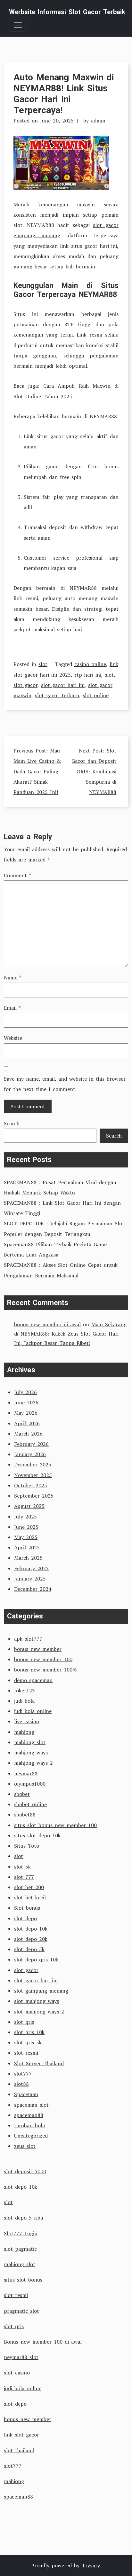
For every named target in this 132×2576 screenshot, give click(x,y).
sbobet (22, 1794)
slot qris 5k (28, 2042)
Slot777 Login (21, 2233)
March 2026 (28, 1434)
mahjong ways (31, 1752)
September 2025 (34, 1496)
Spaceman (26, 2094)
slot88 (21, 2084)
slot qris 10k (29, 2032)
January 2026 (30, 1454)
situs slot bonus (23, 2280)
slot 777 (24, 1877)
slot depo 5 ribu (24, 2218)
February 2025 (31, 1568)
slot (43, 664)
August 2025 (29, 1506)
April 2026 (27, 1423)
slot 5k (22, 1867)
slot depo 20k (31, 1939)
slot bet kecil (30, 1897)
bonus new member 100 (43, 1659)
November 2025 (33, 1475)
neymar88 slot (21, 2357)
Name (13, 977)
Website (13, 1038)
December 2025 (33, 1464)
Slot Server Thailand (39, 2063)
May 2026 (26, 1413)
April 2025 (27, 1547)
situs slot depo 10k (37, 1835)
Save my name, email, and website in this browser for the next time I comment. (65, 1084)
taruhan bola (29, 2125)
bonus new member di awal (47, 1324)
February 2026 (31, 1444)
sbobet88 (25, 1815)
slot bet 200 (29, 1887)
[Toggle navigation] (18, 25)
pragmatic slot (21, 2311)
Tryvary (91, 2565)
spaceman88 (29, 2115)
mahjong (24, 1732)
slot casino (17, 2373)
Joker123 (25, 1690)
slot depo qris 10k (36, 1959)
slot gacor (25, 685)
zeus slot (25, 2146)
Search (12, 1123)
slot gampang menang (41, 1991)
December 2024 (33, 1589)
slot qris (24, 2022)
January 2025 (30, 1579)
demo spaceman (33, 1680)
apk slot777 (28, 1639)
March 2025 (28, 1558)
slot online (96, 695)
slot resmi (26, 2053)
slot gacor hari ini (63, 685)
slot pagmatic (20, 2249)
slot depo (25, 1918)
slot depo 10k (31, 1929)
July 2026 (25, 1392)
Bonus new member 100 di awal (43, 2342)
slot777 (23, 2074)
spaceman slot (31, 2105)
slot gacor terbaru (57, 695)
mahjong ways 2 (33, 1763)
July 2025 (25, 1517)
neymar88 (26, 1773)
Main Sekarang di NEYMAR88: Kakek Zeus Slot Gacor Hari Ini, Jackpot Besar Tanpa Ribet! (70, 1334)
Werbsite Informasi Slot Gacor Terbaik (67, 12)
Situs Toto (27, 1846)
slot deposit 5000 (25, 2171)
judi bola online (33, 1711)
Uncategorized (31, 2136)
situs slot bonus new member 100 (55, 1825)
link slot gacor (21, 2435)
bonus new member (38, 1649)
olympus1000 (30, 1784)
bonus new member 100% (45, 1670)
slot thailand (19, 2450)
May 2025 (26, 1537)
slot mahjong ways (37, 2001)
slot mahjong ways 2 (39, 2012)
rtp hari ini (88, 675)
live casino (27, 1721)
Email (12, 1008)
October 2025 (31, 1485)
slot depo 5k (29, 1949)
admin (98, 121)
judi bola (24, 1701)
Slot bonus (27, 1908)
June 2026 (26, 1402)
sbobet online (30, 1804)
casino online (90, 664)
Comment (17, 875)
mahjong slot (30, 1742)
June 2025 (26, 1527)
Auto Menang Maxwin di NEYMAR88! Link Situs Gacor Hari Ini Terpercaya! (64, 94)
